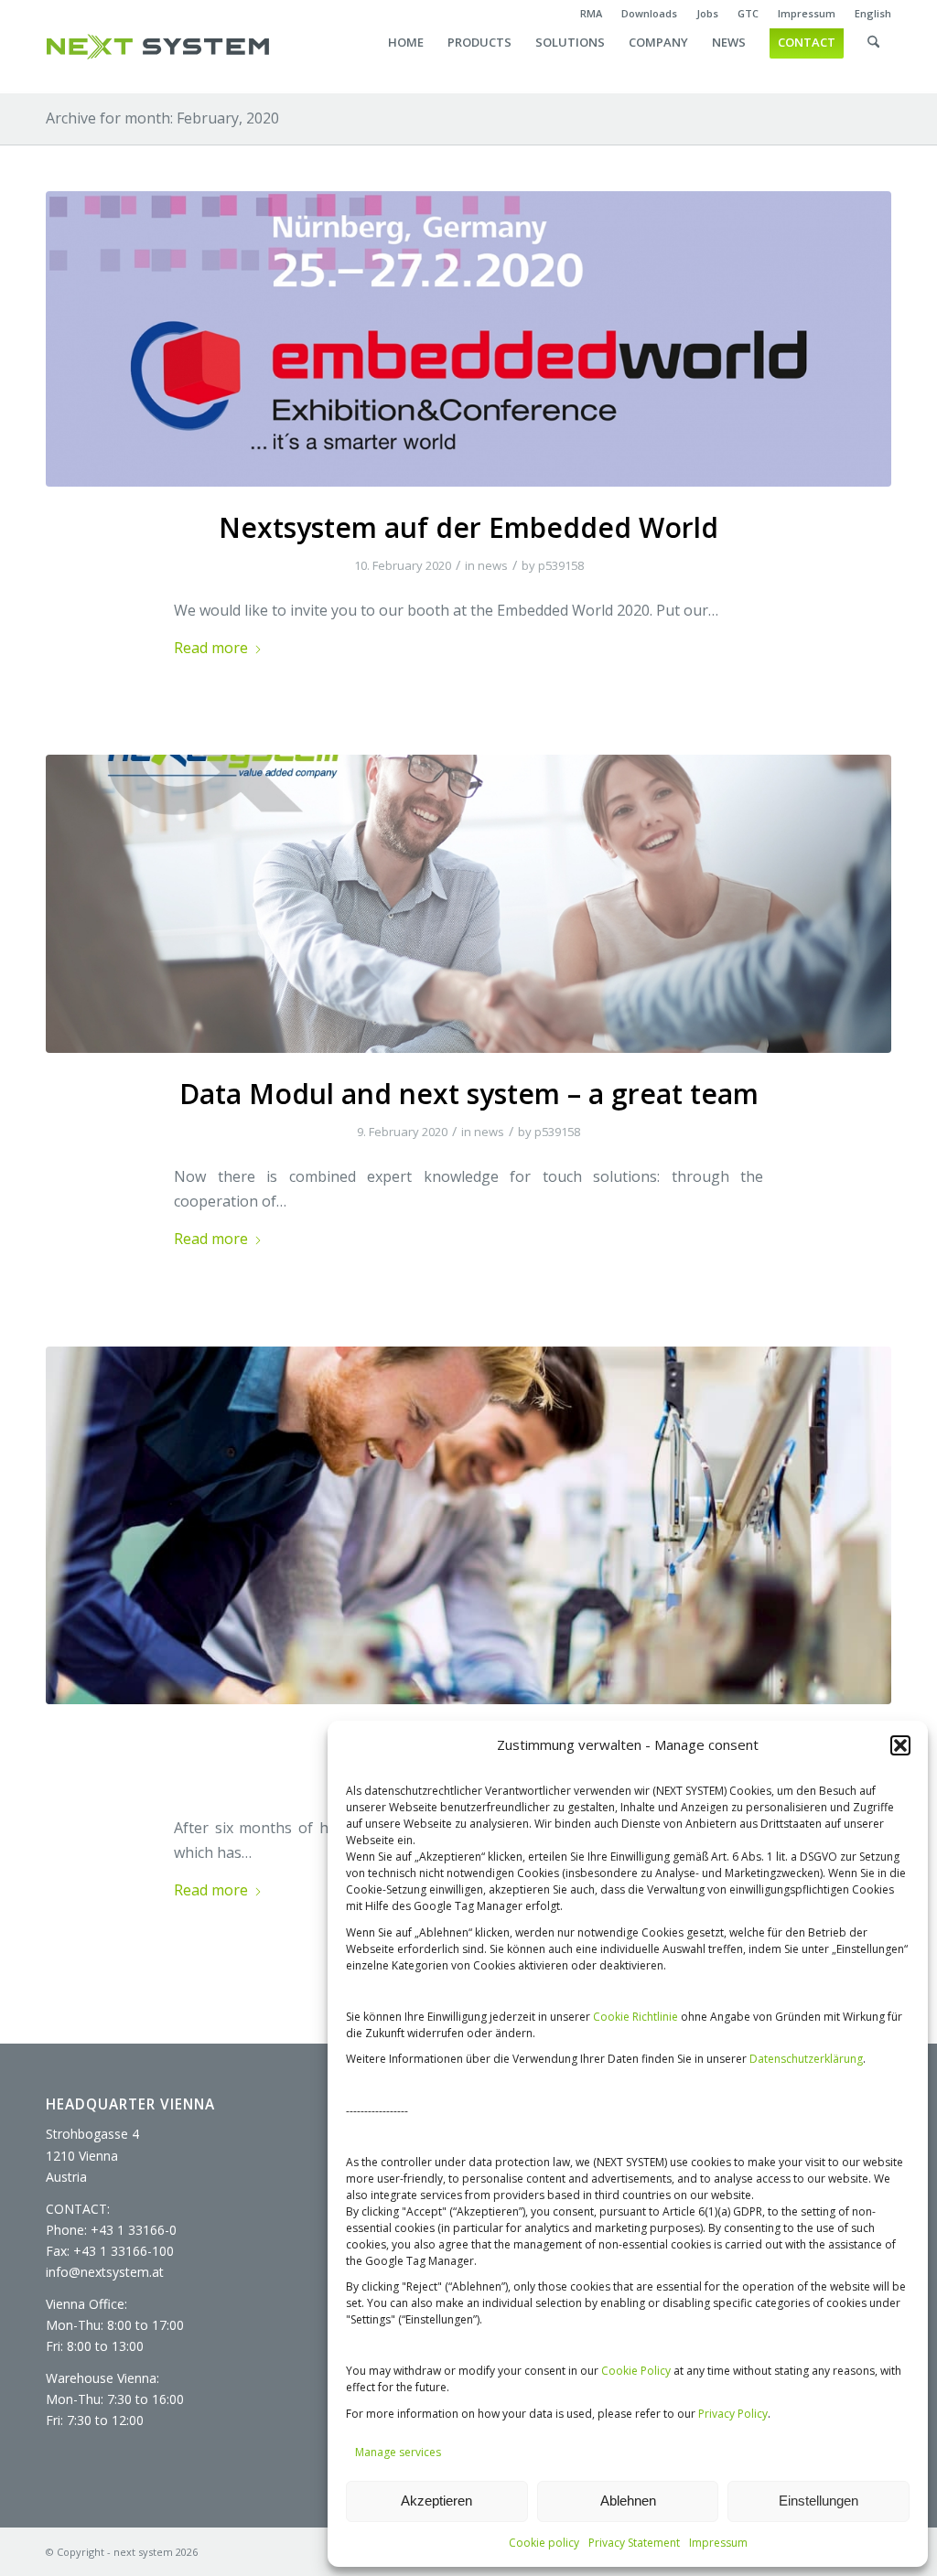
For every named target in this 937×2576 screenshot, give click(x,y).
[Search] (873, 60)
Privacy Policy (733, 2414)
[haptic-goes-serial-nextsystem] (468, 1525)
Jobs (707, 13)
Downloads (649, 13)
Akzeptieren (436, 2501)
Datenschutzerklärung (806, 2059)
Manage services (398, 2452)
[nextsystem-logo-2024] (158, 47)
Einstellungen (819, 2501)
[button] (900, 1745)
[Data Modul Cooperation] (468, 904)
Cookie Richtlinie (635, 2017)
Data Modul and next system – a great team (469, 1094)
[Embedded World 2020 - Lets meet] (468, 339)
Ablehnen (628, 2501)
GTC (748, 13)
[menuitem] (592, 14)
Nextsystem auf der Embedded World (468, 527)
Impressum (718, 2543)
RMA (591, 13)
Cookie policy (544, 2543)
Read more (211, 648)
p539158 (561, 565)
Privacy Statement (634, 2543)
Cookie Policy (636, 2371)
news (493, 565)
